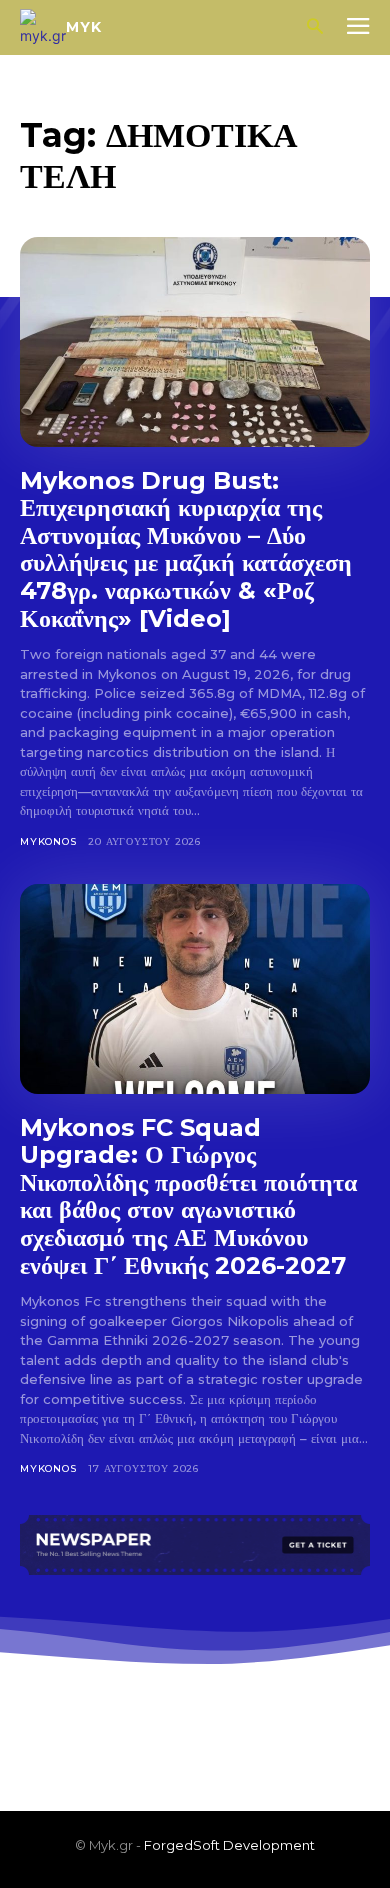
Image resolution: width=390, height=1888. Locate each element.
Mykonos (48, 841)
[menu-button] (358, 28)
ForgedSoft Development (229, 1845)
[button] (314, 27)
